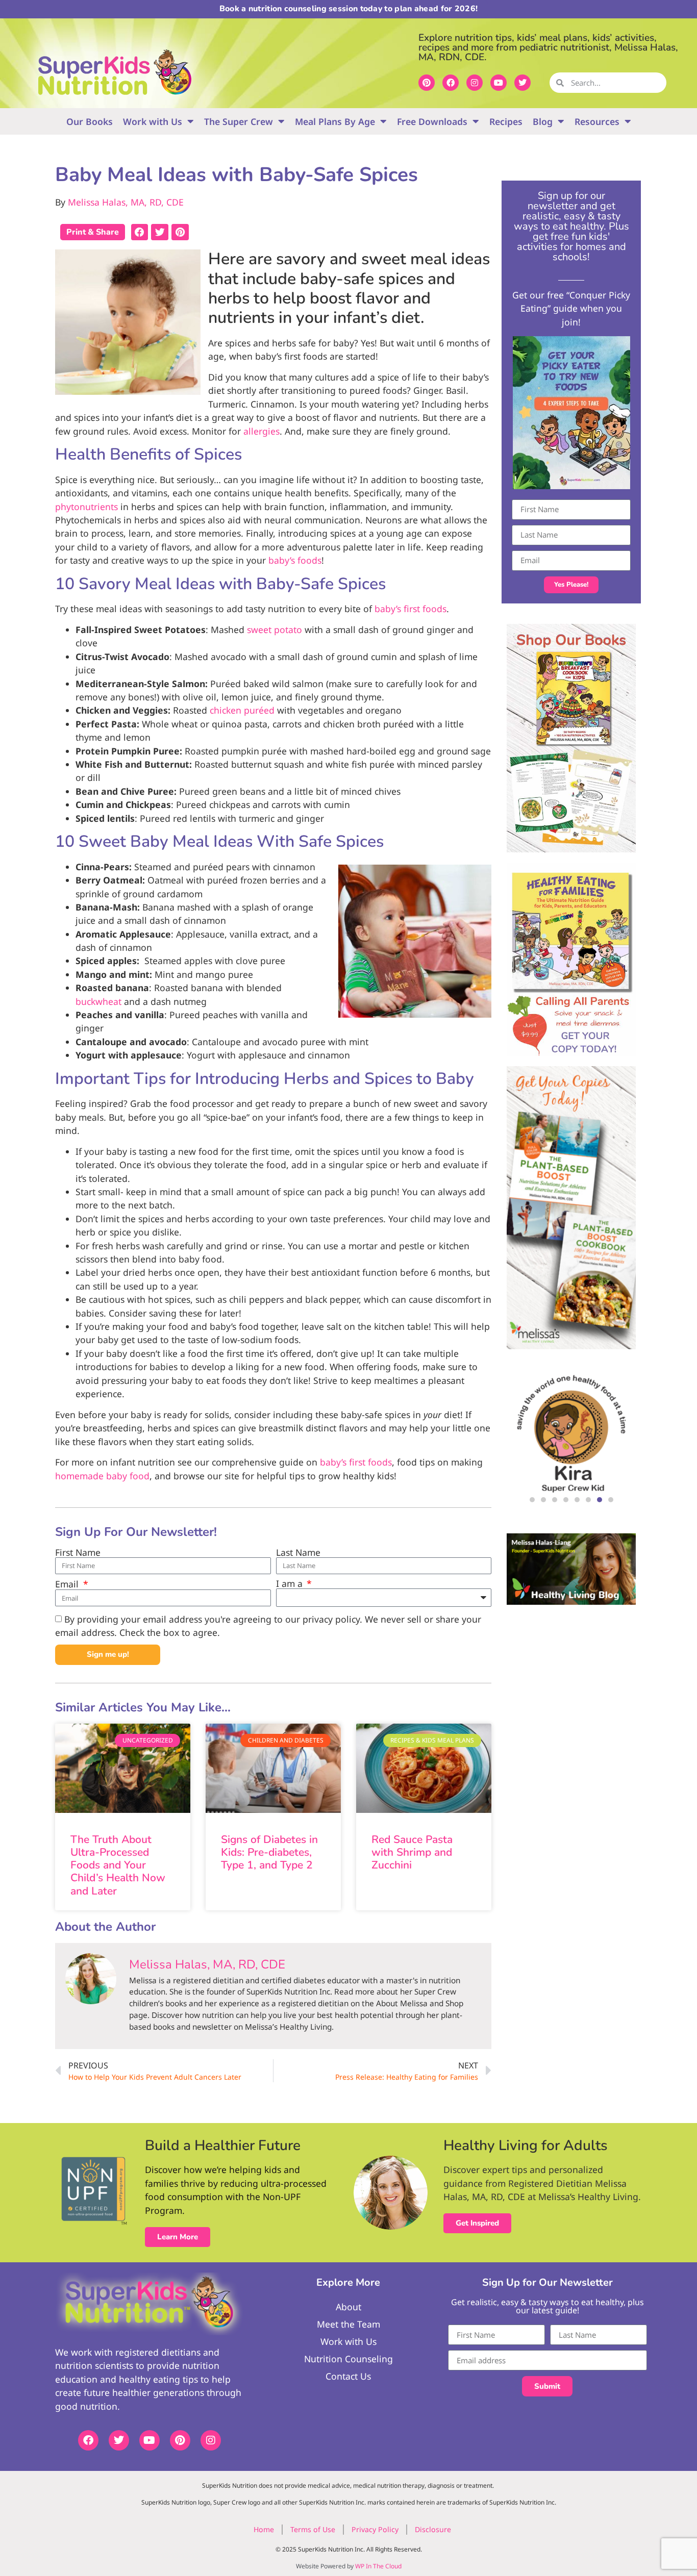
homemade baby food (102, 1476)
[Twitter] (522, 83)
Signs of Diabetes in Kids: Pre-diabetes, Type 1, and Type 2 (269, 1852)
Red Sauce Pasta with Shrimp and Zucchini (412, 1852)
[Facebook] (451, 83)
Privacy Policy (375, 2529)
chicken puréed (242, 710)
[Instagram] (475, 83)
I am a (291, 1584)
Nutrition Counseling (348, 2359)
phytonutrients (86, 507)
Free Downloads (432, 121)
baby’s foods (295, 560)
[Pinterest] (427, 83)
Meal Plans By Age (335, 121)
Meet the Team (348, 2324)
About (348, 2307)
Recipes (506, 121)
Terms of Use (313, 2529)
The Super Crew (239, 121)
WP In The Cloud (378, 2566)
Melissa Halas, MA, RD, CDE (126, 202)
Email (68, 1584)
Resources (597, 121)
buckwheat (98, 1001)
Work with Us (153, 121)
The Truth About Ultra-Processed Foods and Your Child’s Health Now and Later (118, 1865)
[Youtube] (499, 83)
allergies (262, 431)
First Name (78, 1553)
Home (264, 2529)
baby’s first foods (410, 609)
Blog (543, 121)
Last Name (298, 1553)
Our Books (90, 121)
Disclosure (433, 2529)
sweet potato (275, 629)
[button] (140, 232)
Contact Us (348, 2376)
